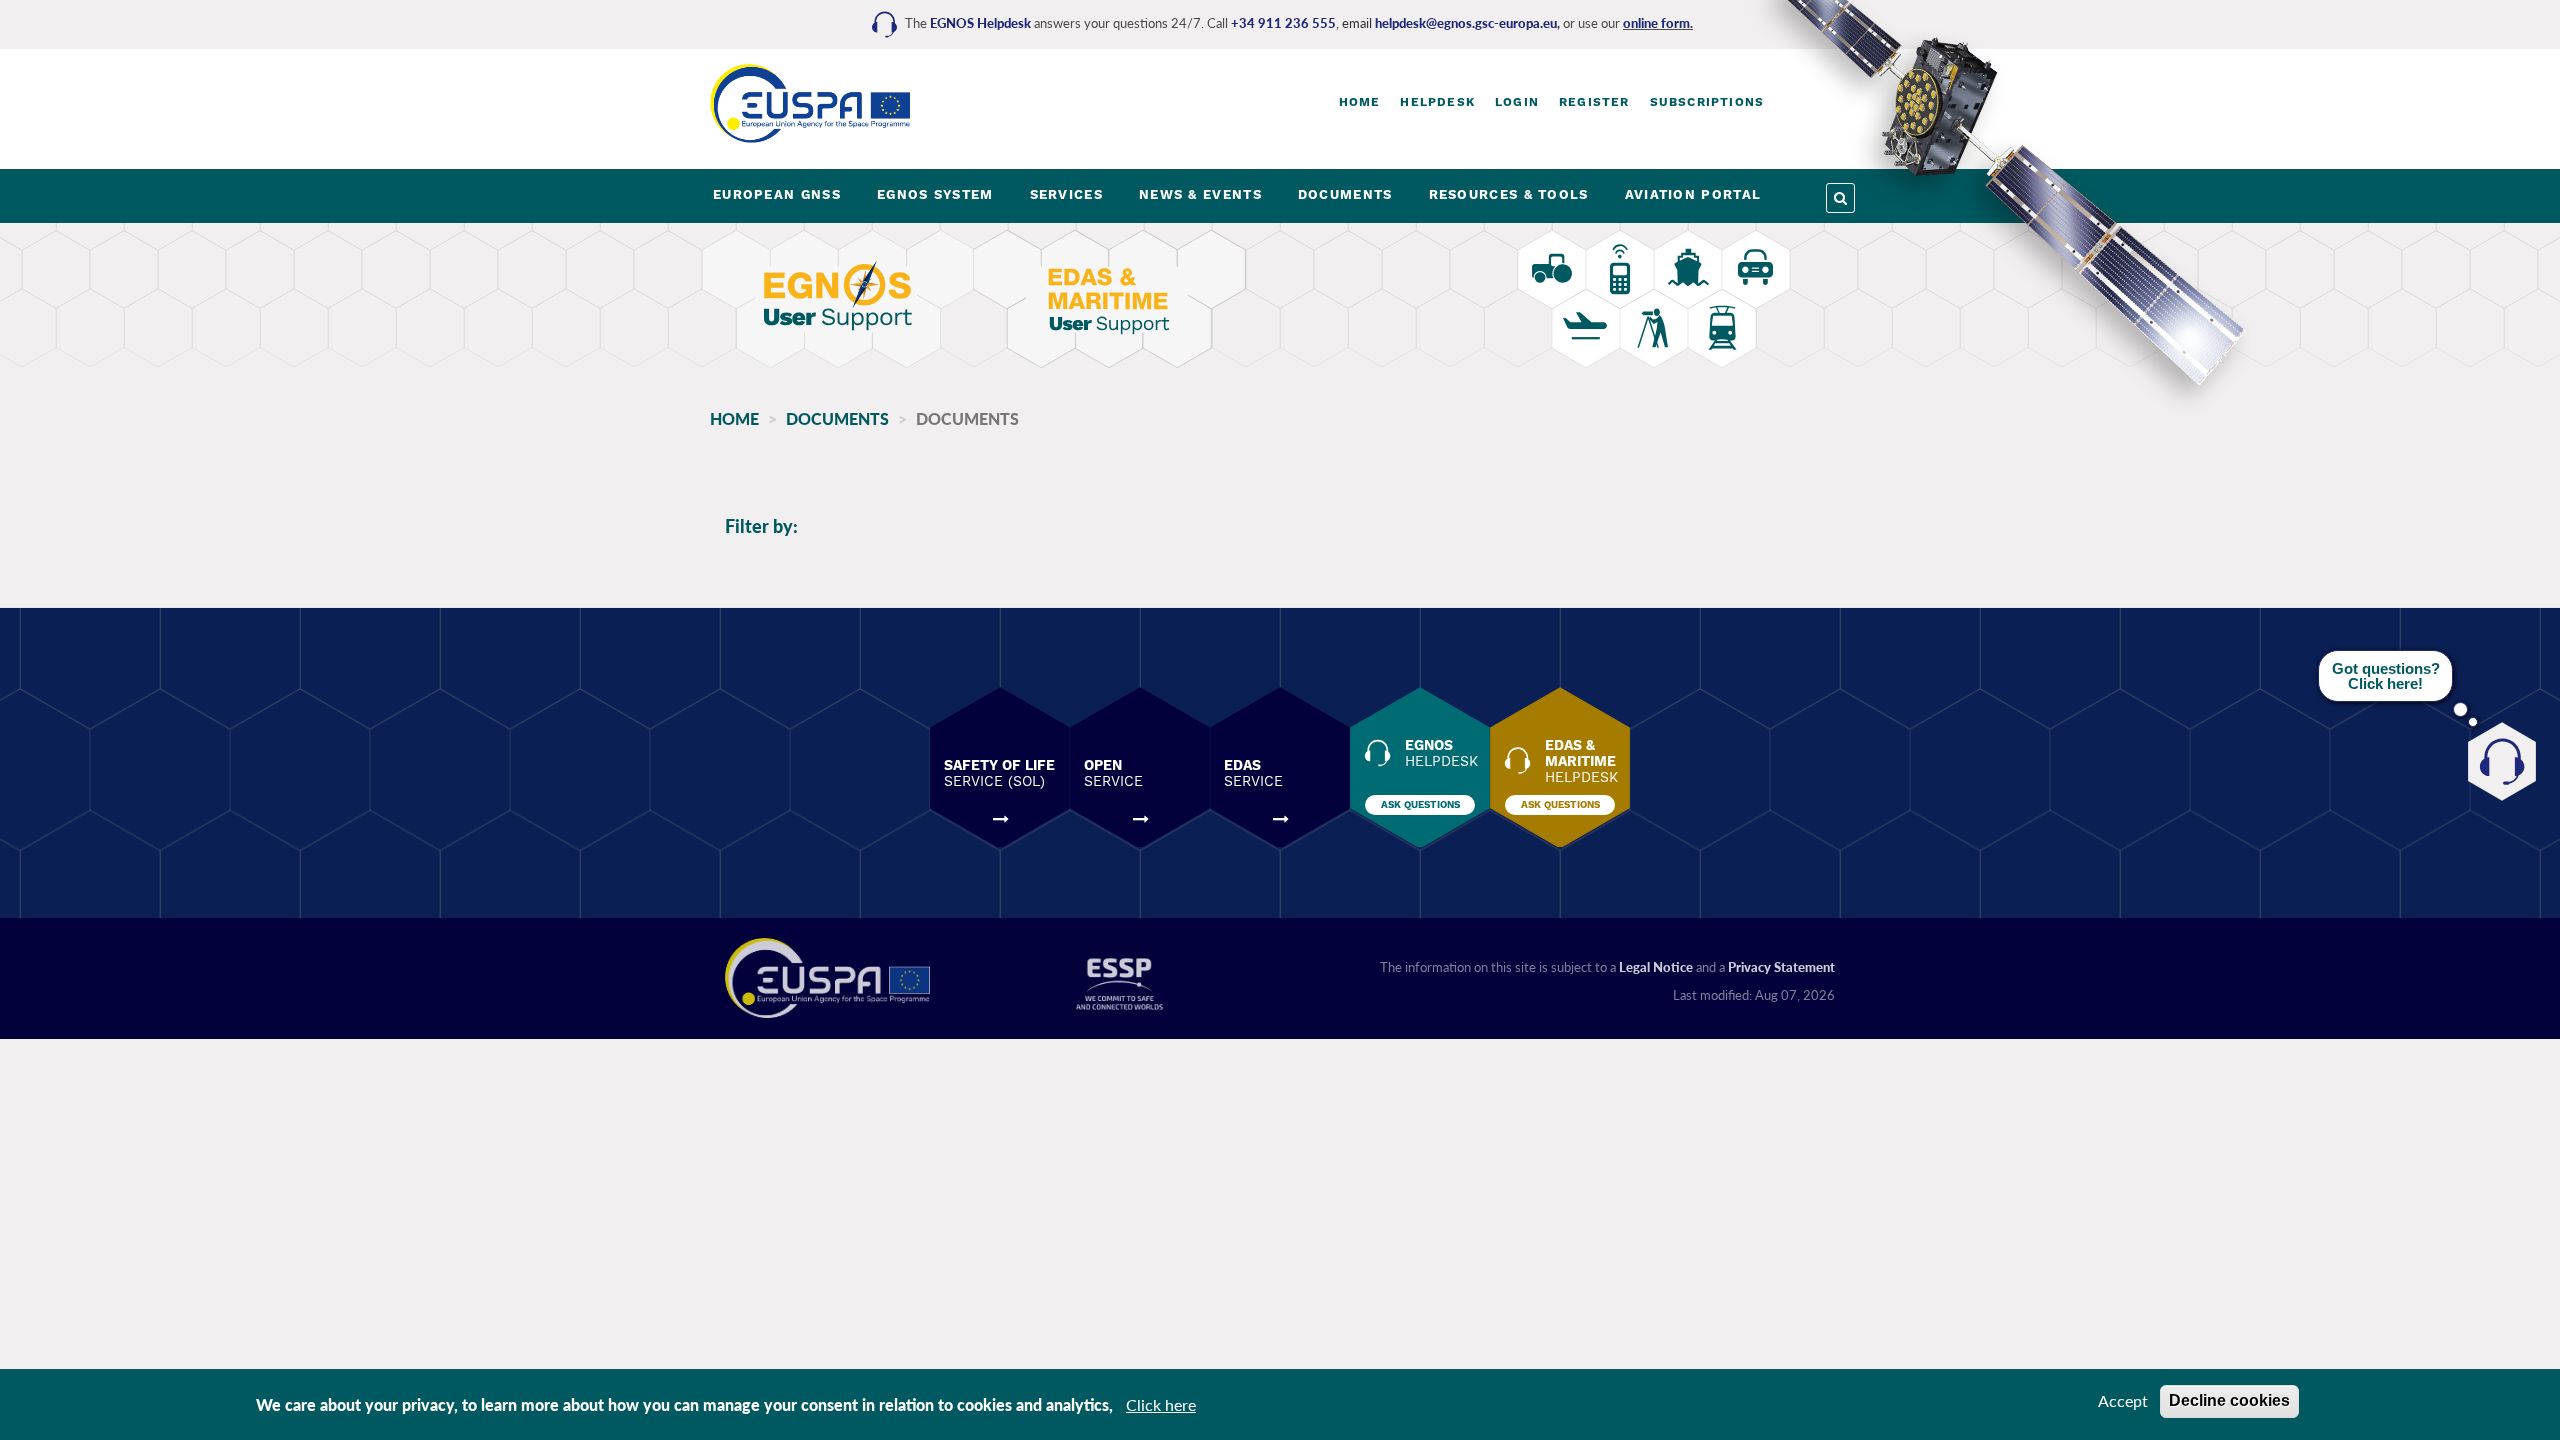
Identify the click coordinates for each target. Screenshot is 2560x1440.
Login (1517, 102)
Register (1594, 102)
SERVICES (1066, 194)
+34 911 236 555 (1283, 23)
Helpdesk (1437, 102)
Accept (2123, 1400)
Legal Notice (1656, 967)
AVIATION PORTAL (1693, 194)
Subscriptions (1707, 102)
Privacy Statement (1781, 967)
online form (1656, 23)
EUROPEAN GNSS (777, 194)
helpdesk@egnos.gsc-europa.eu (1466, 23)
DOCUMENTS (1345, 194)
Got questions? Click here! (2386, 676)
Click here (1161, 1404)
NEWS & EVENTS (1200, 194)
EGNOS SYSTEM (935, 194)
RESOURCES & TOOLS (1509, 194)
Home (1360, 102)
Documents (837, 418)
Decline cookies (2229, 1400)
